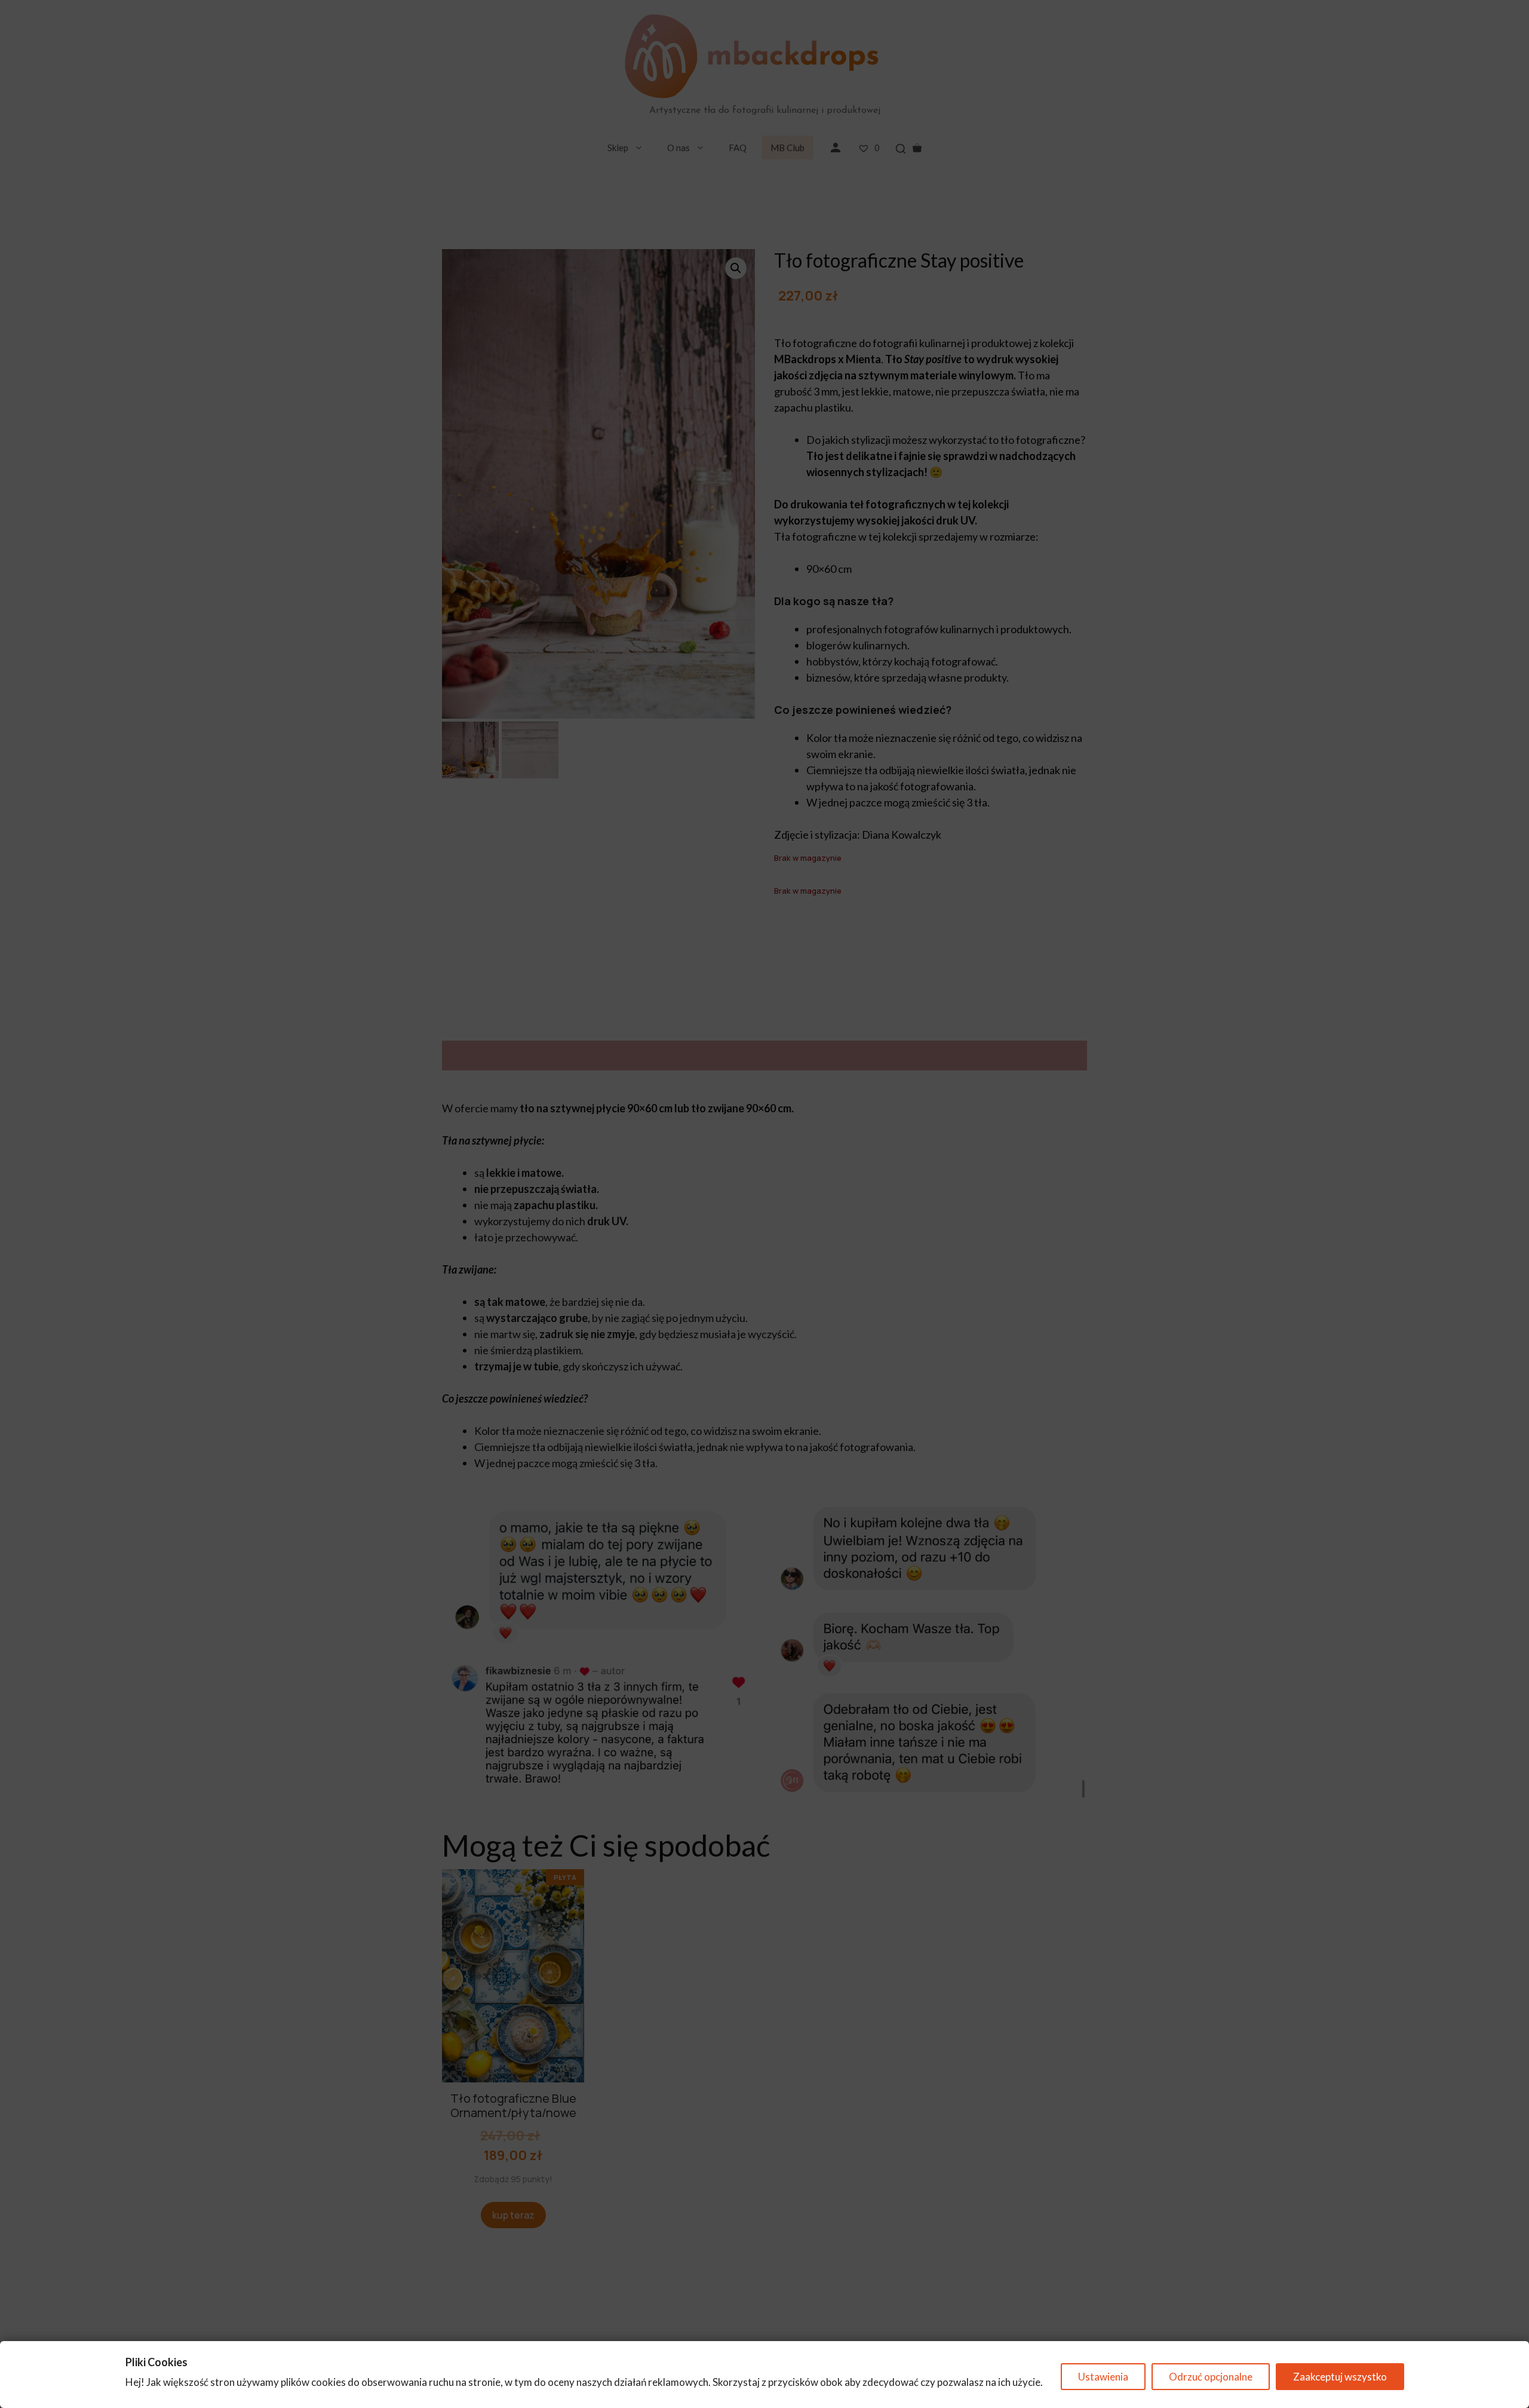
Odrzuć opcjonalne (1211, 2377)
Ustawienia (1103, 2377)
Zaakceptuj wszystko (1340, 2377)
